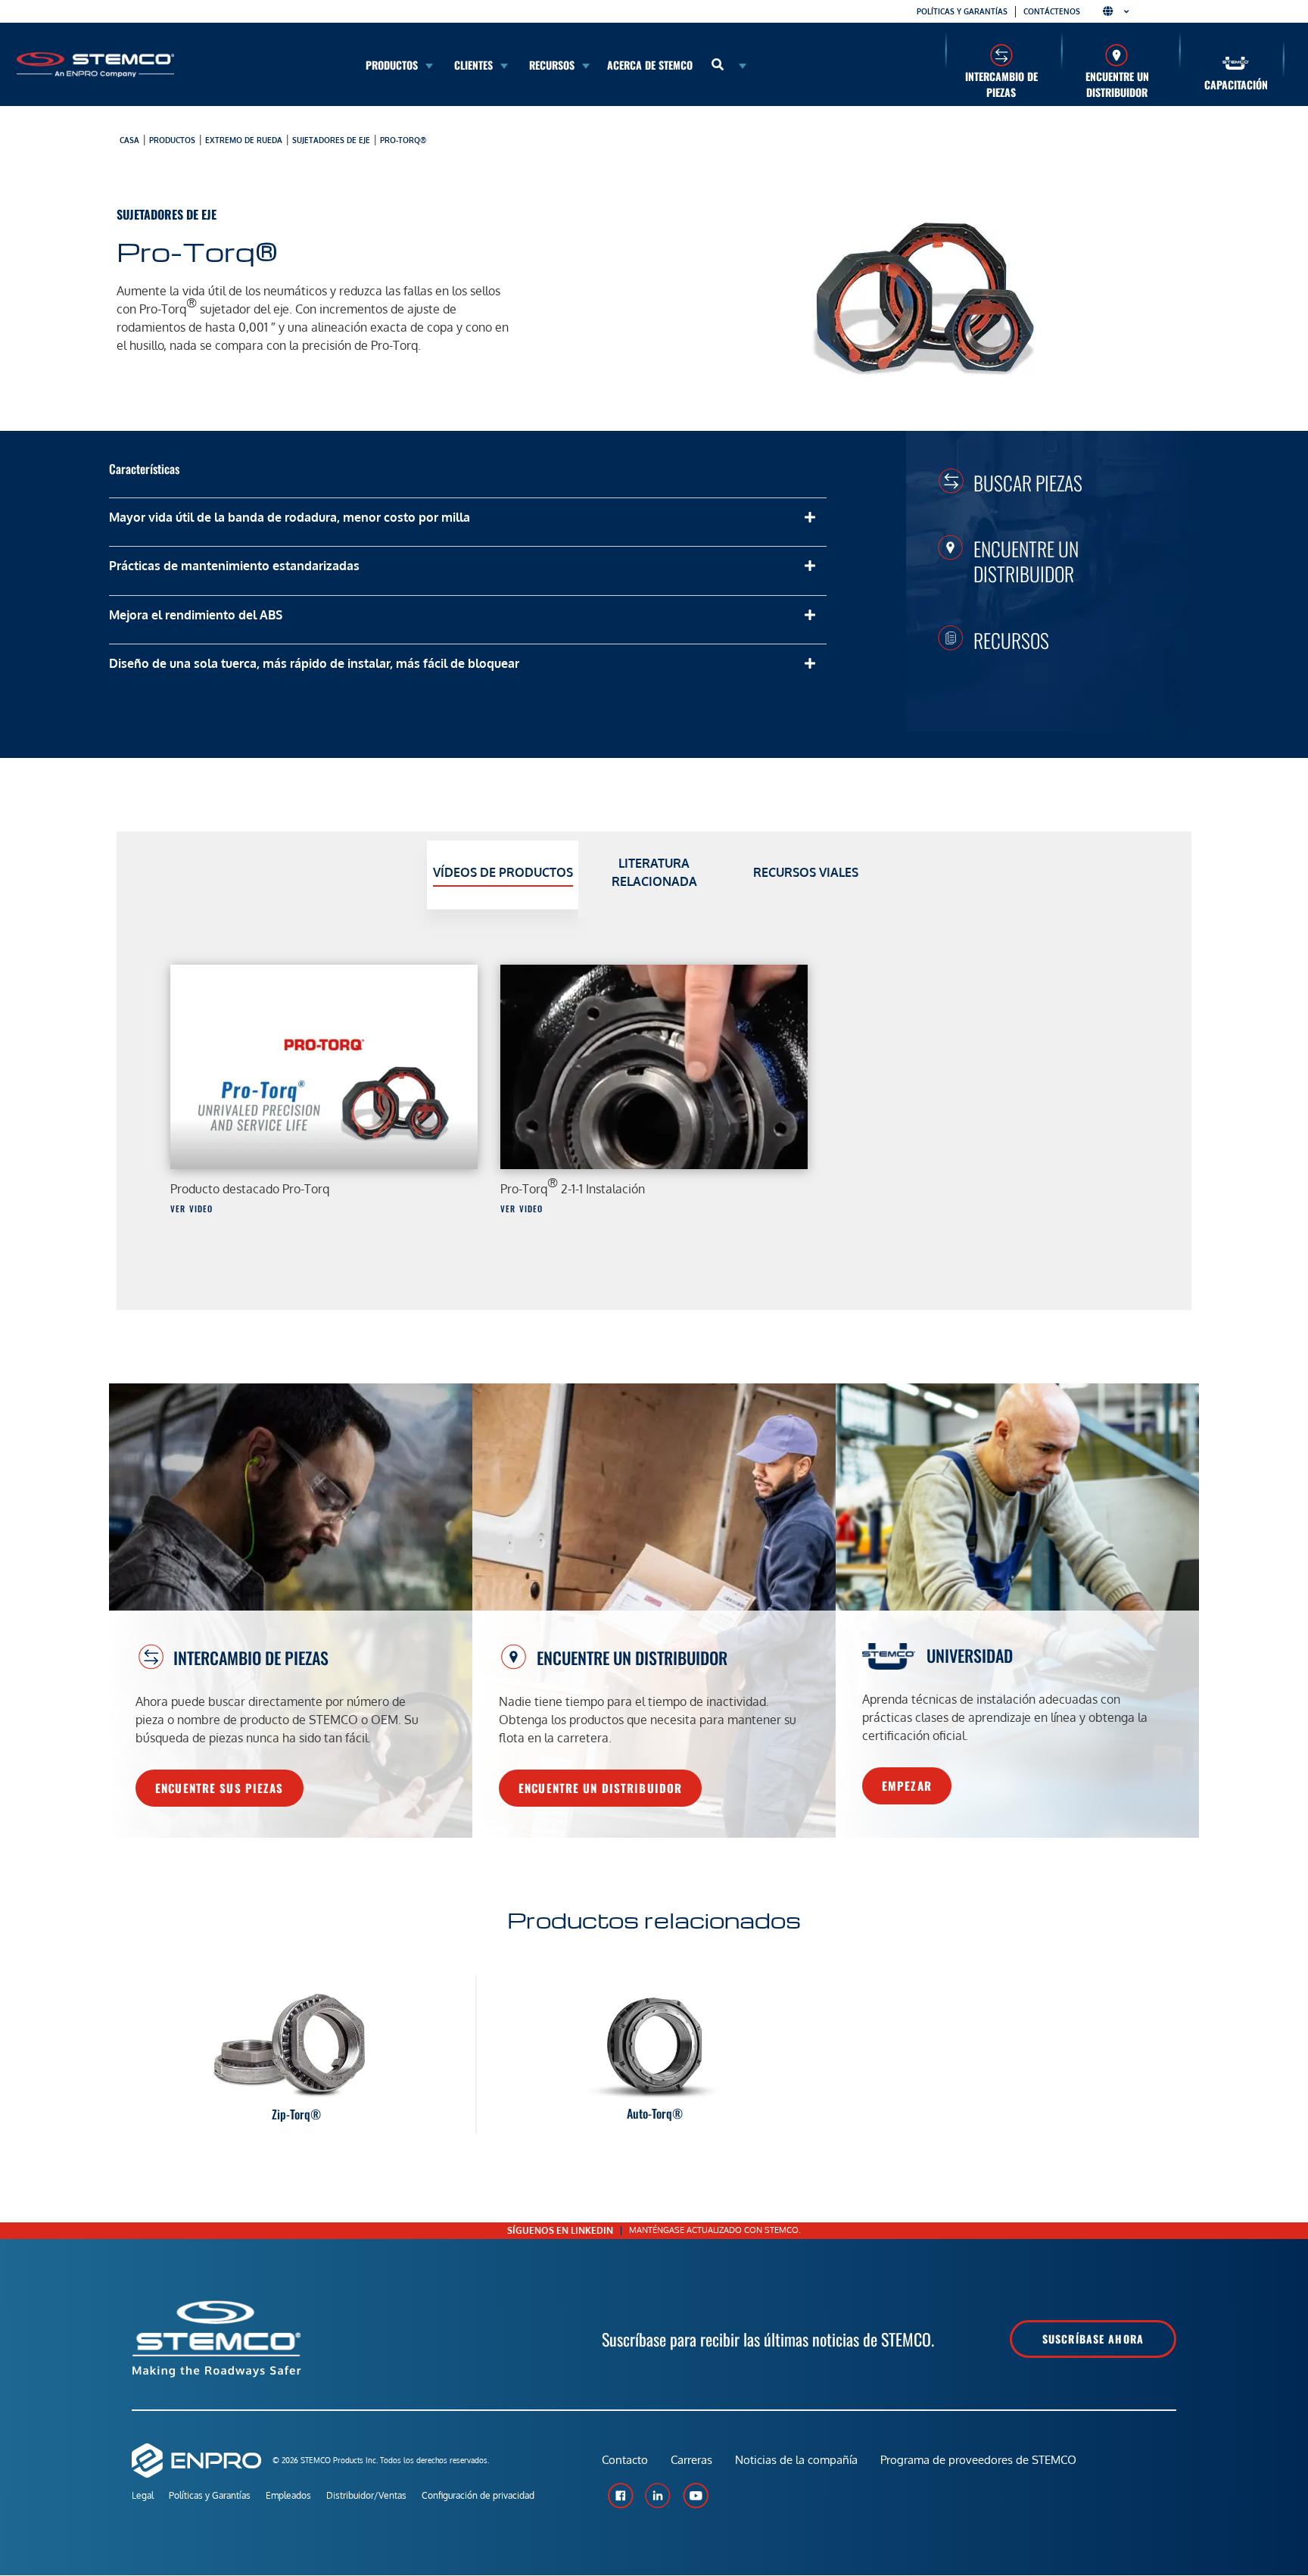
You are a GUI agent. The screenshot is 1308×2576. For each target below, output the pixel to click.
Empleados (288, 2495)
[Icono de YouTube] (696, 2496)
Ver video (192, 1208)
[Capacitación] (1236, 63)
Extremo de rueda (244, 140)
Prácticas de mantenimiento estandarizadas (234, 566)
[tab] (503, 875)
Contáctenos (1052, 11)
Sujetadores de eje (331, 140)
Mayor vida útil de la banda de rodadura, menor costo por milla (290, 517)
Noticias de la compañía (796, 2460)
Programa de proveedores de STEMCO (978, 2460)
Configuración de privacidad (478, 2495)
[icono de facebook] (620, 2496)
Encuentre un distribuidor (1117, 84)
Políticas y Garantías (210, 2495)
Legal (143, 2495)
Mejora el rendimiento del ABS (196, 615)
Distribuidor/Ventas (366, 2495)
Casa (129, 140)
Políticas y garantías (962, 11)
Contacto (625, 2460)
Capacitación (1236, 84)
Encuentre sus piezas (220, 1788)
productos (172, 140)
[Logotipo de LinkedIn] (658, 2496)
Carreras (691, 2460)
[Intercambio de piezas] (1001, 55)
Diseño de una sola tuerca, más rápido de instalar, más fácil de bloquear (314, 663)
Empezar (907, 1785)
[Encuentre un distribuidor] (1117, 55)
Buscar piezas (1028, 482)
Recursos (1011, 640)
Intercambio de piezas (1001, 84)
